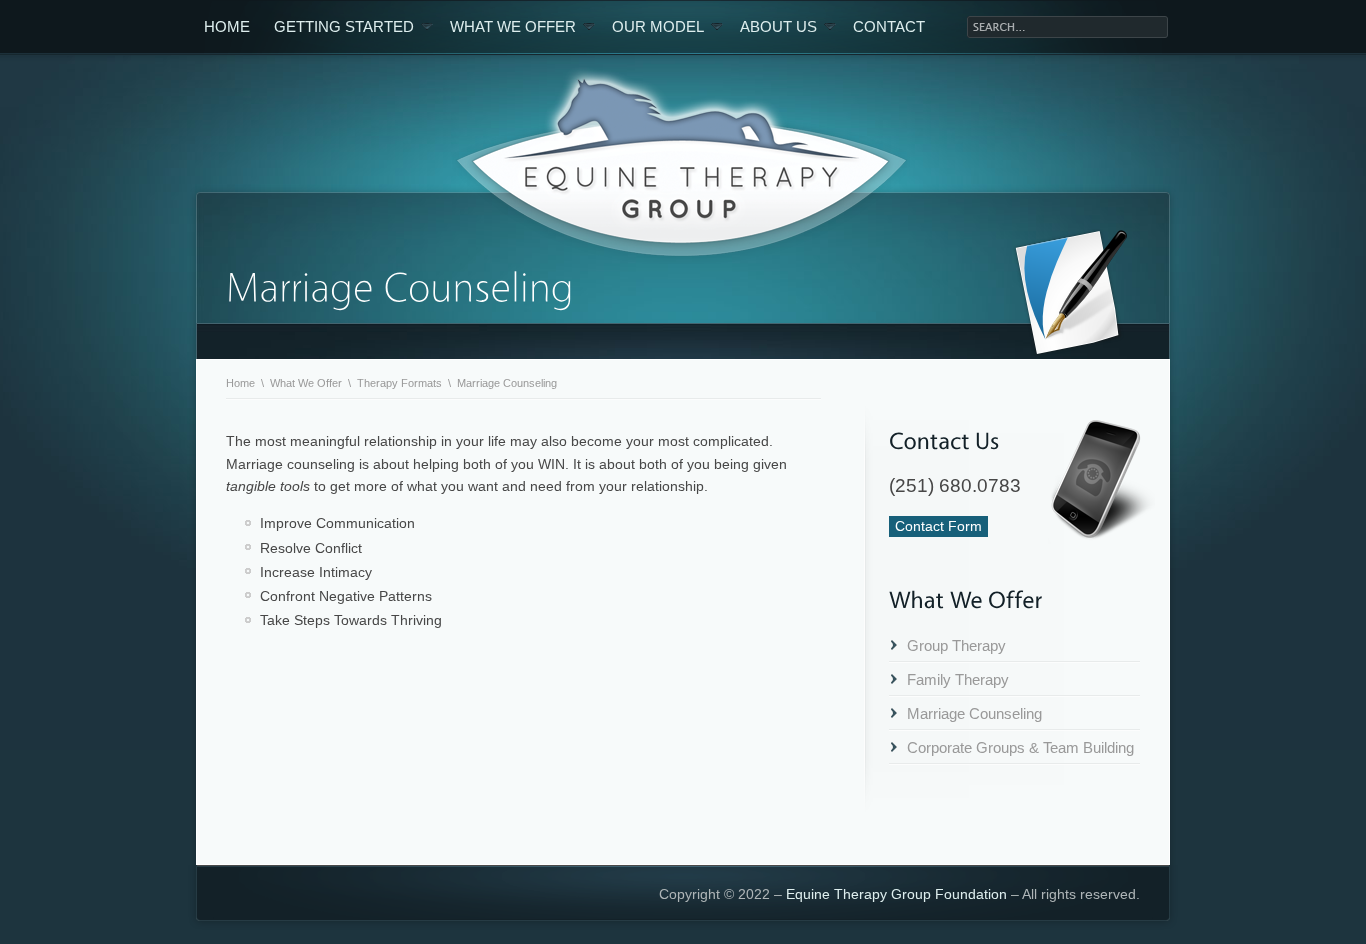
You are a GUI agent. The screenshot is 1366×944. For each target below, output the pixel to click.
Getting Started (344, 26)
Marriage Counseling (974, 713)
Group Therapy (956, 645)
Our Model (658, 26)
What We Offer (513, 26)
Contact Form (938, 526)
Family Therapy (958, 679)
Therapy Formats (399, 383)
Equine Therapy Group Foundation (896, 894)
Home (227, 26)
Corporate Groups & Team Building (1020, 747)
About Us (778, 26)
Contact (889, 26)
